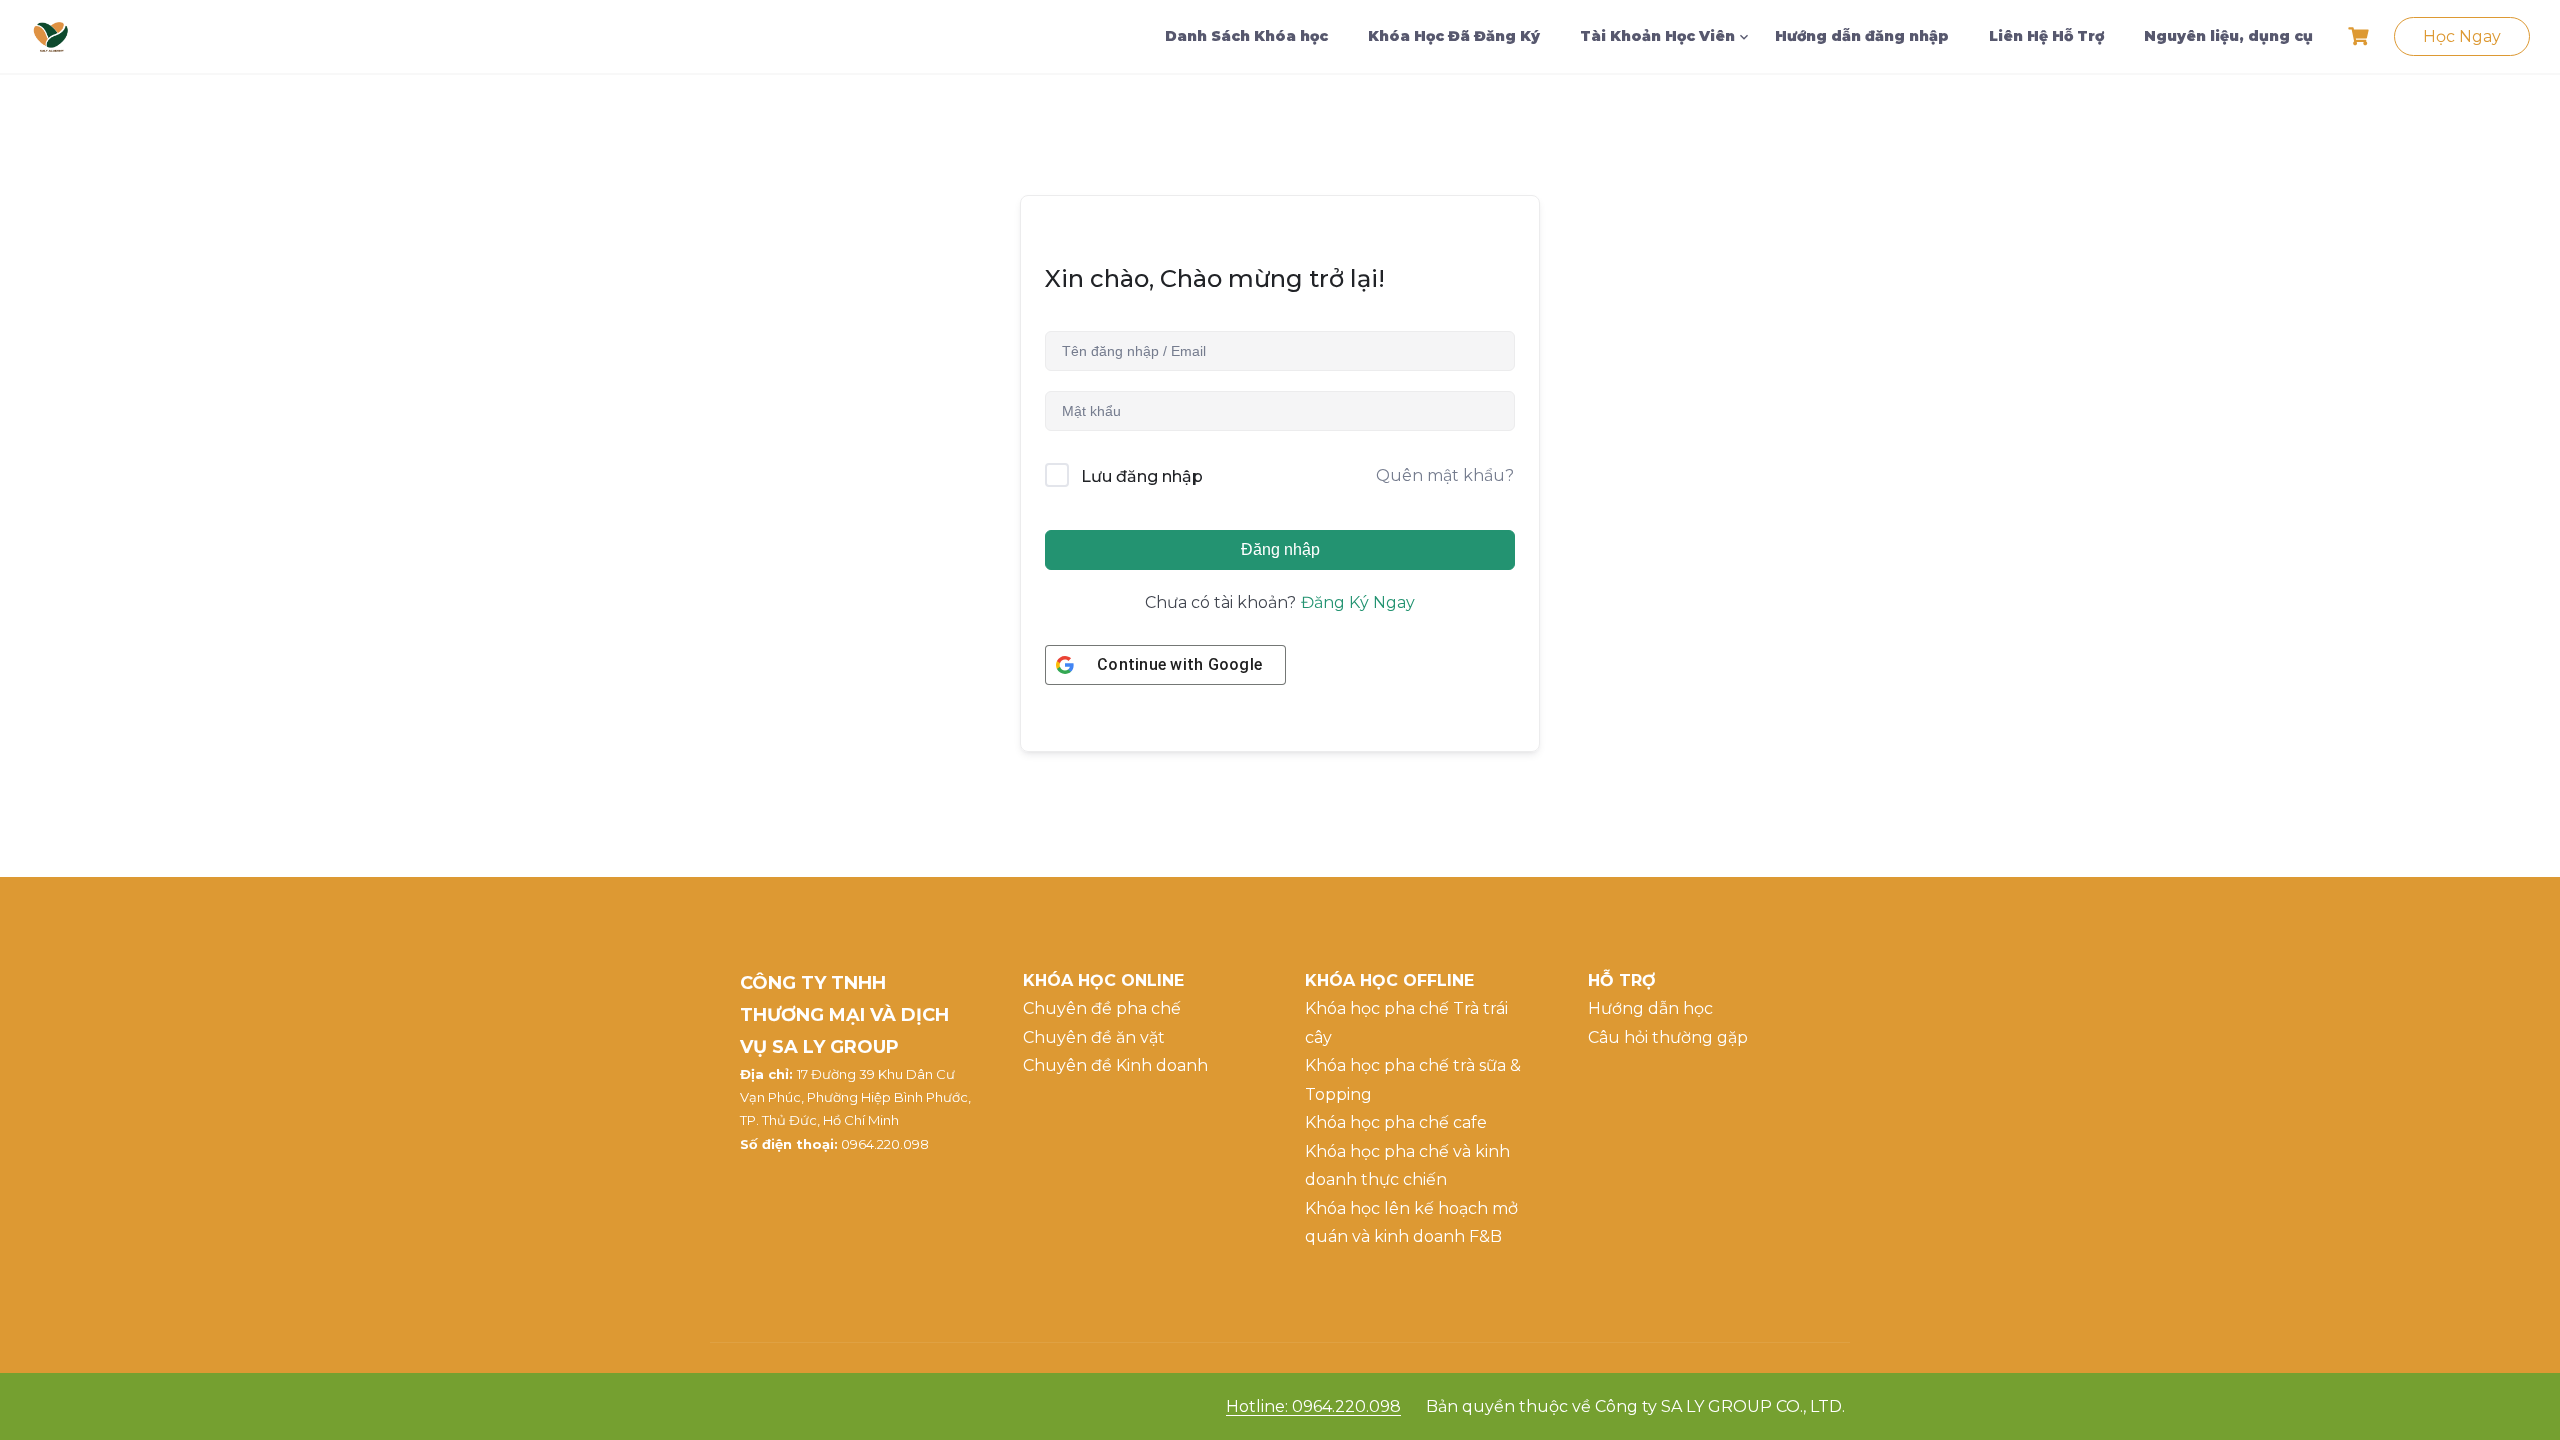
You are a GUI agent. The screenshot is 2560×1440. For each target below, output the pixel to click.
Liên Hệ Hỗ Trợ (2046, 36)
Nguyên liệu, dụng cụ (2228, 36)
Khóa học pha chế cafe (1396, 1122)
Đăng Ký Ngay (1358, 602)
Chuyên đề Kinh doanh (1115, 1065)
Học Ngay (2462, 36)
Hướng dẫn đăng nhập (1862, 36)
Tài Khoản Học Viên (1657, 36)
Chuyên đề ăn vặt (1094, 1037)
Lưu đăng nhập (1142, 476)
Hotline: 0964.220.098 (1313, 1406)
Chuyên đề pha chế (1102, 1008)
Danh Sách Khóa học (1246, 36)
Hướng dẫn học (1650, 1008)
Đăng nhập (1280, 549)
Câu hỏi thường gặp (1668, 1037)
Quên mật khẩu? (1445, 475)
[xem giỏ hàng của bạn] (2361, 36)
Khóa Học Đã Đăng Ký (1454, 36)
